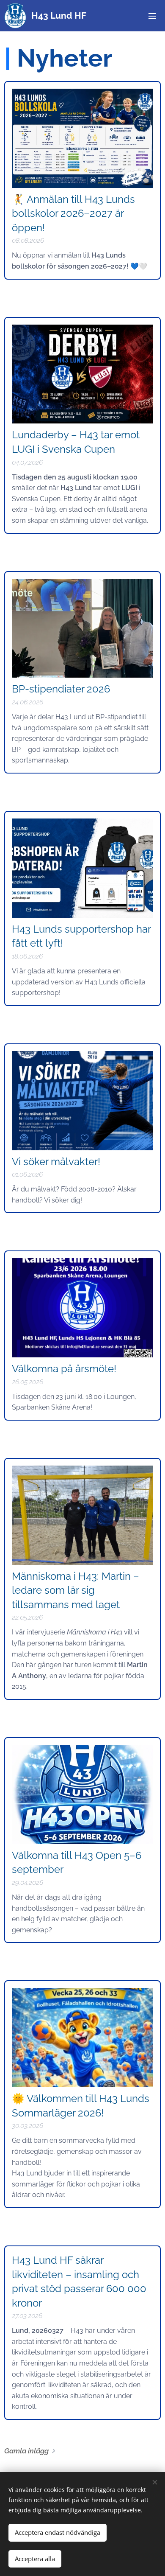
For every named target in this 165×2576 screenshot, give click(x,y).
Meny (152, 16)
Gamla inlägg (26, 2451)
